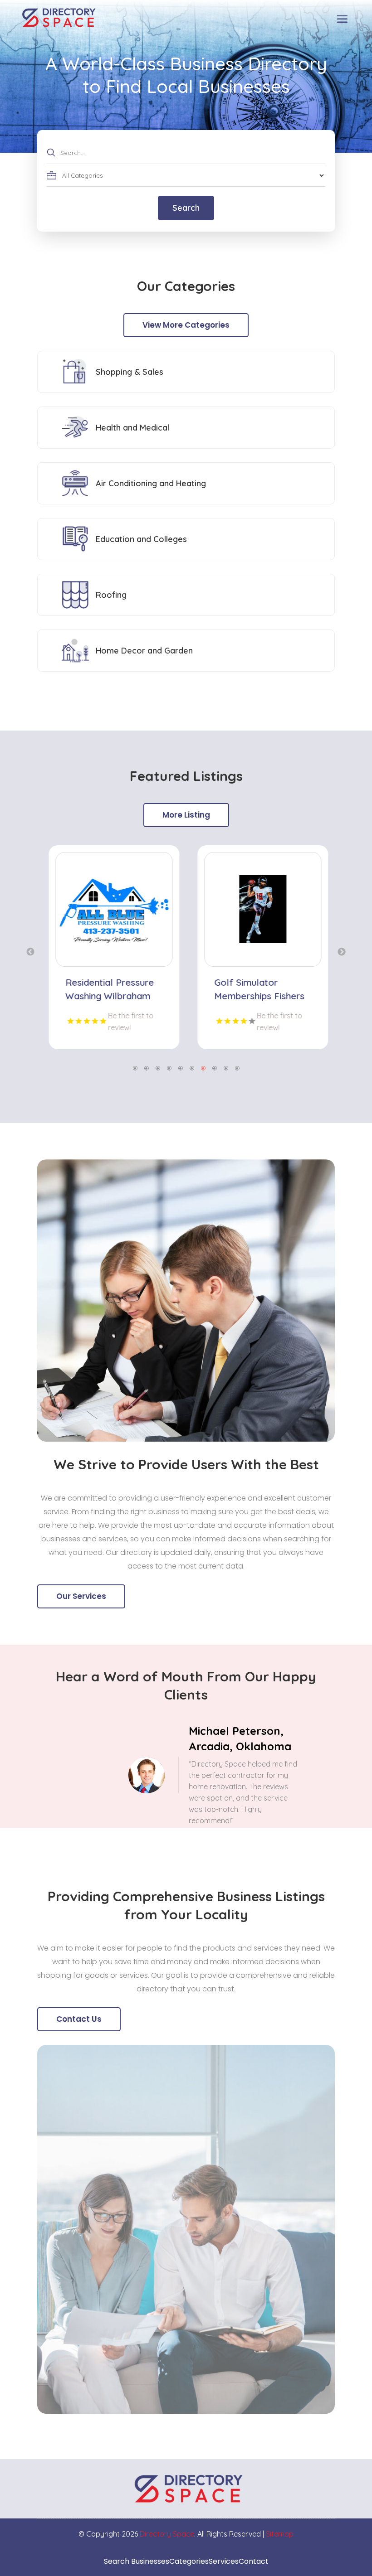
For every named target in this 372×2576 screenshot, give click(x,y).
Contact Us (79, 2019)
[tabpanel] (112, 947)
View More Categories (186, 325)
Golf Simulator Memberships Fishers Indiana (257, 996)
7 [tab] (203, 1068)
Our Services (81, 1596)
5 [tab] (180, 1068)
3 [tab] (158, 1068)
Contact (254, 2561)
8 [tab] (214, 1068)
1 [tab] (135, 1068)
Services (224, 2561)
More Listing (186, 815)
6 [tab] (192, 1068)
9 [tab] (226, 1068)
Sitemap (280, 2534)
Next (342, 952)
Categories (189, 2561)
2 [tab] (146, 1068)
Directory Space (167, 2534)
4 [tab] (169, 1068)
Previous (30, 952)
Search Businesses (137, 2561)
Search (186, 208)
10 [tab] (237, 1068)
